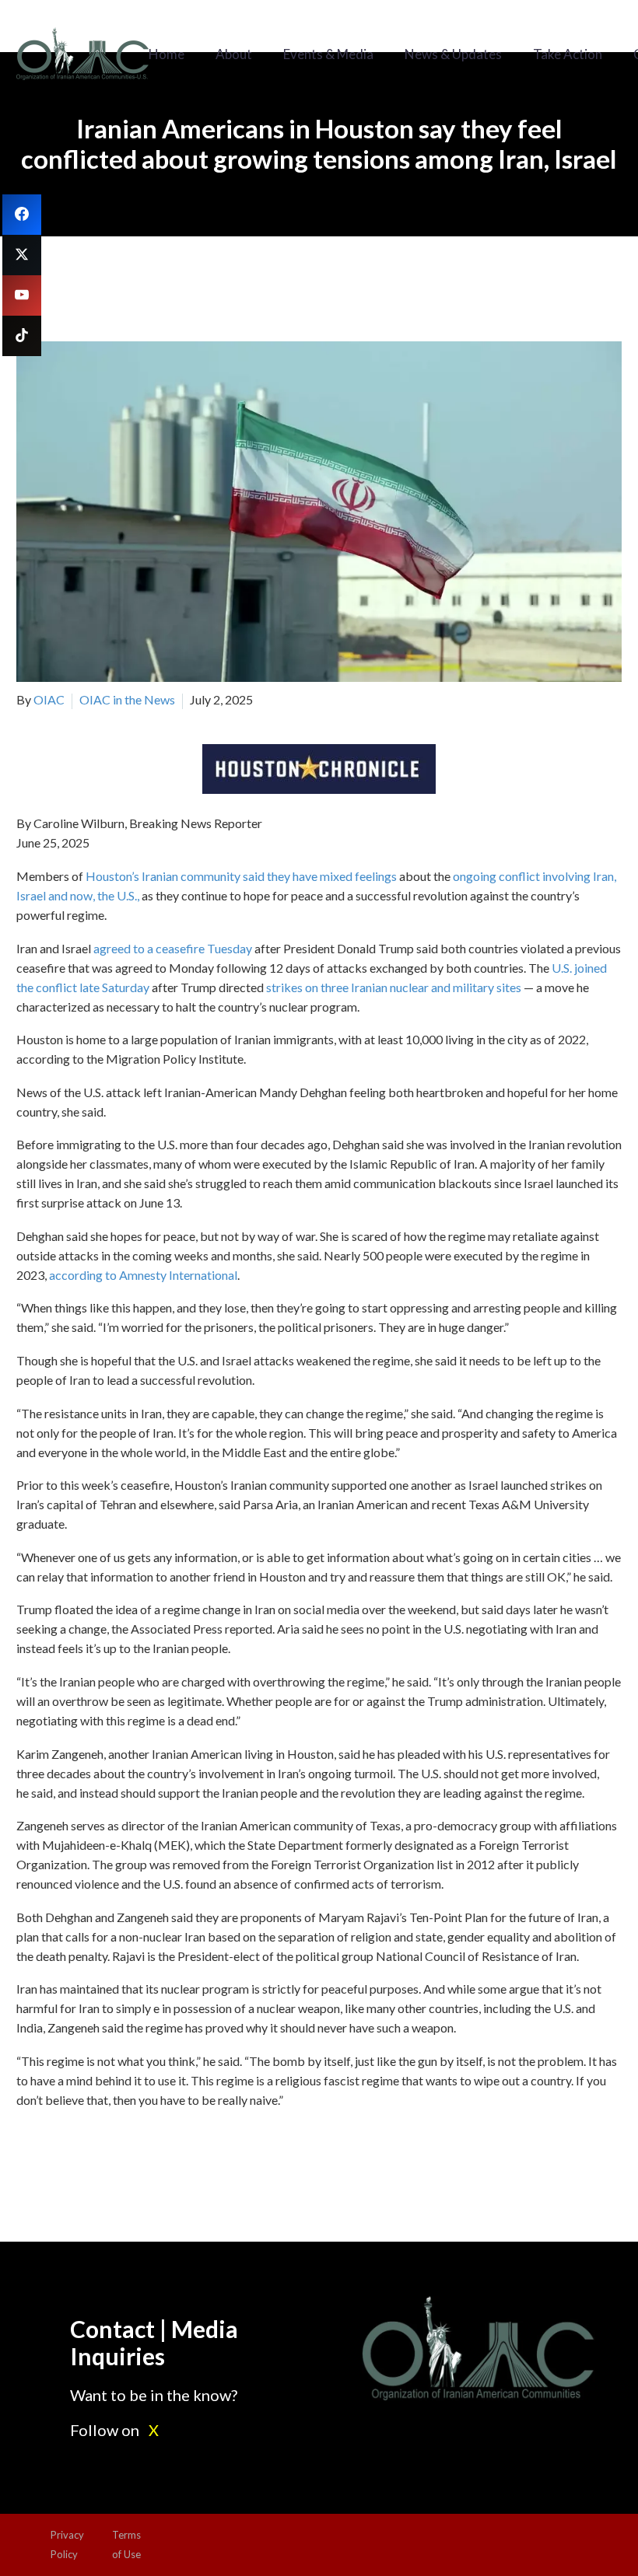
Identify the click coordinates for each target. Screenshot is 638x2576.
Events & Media (328, 54)
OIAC (49, 699)
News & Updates (453, 54)
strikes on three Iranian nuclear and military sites (394, 987)
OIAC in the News (127, 699)
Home (167, 54)
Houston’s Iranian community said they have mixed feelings (241, 876)
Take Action (568, 54)
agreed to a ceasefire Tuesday (173, 948)
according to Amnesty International (143, 1275)
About (234, 54)
